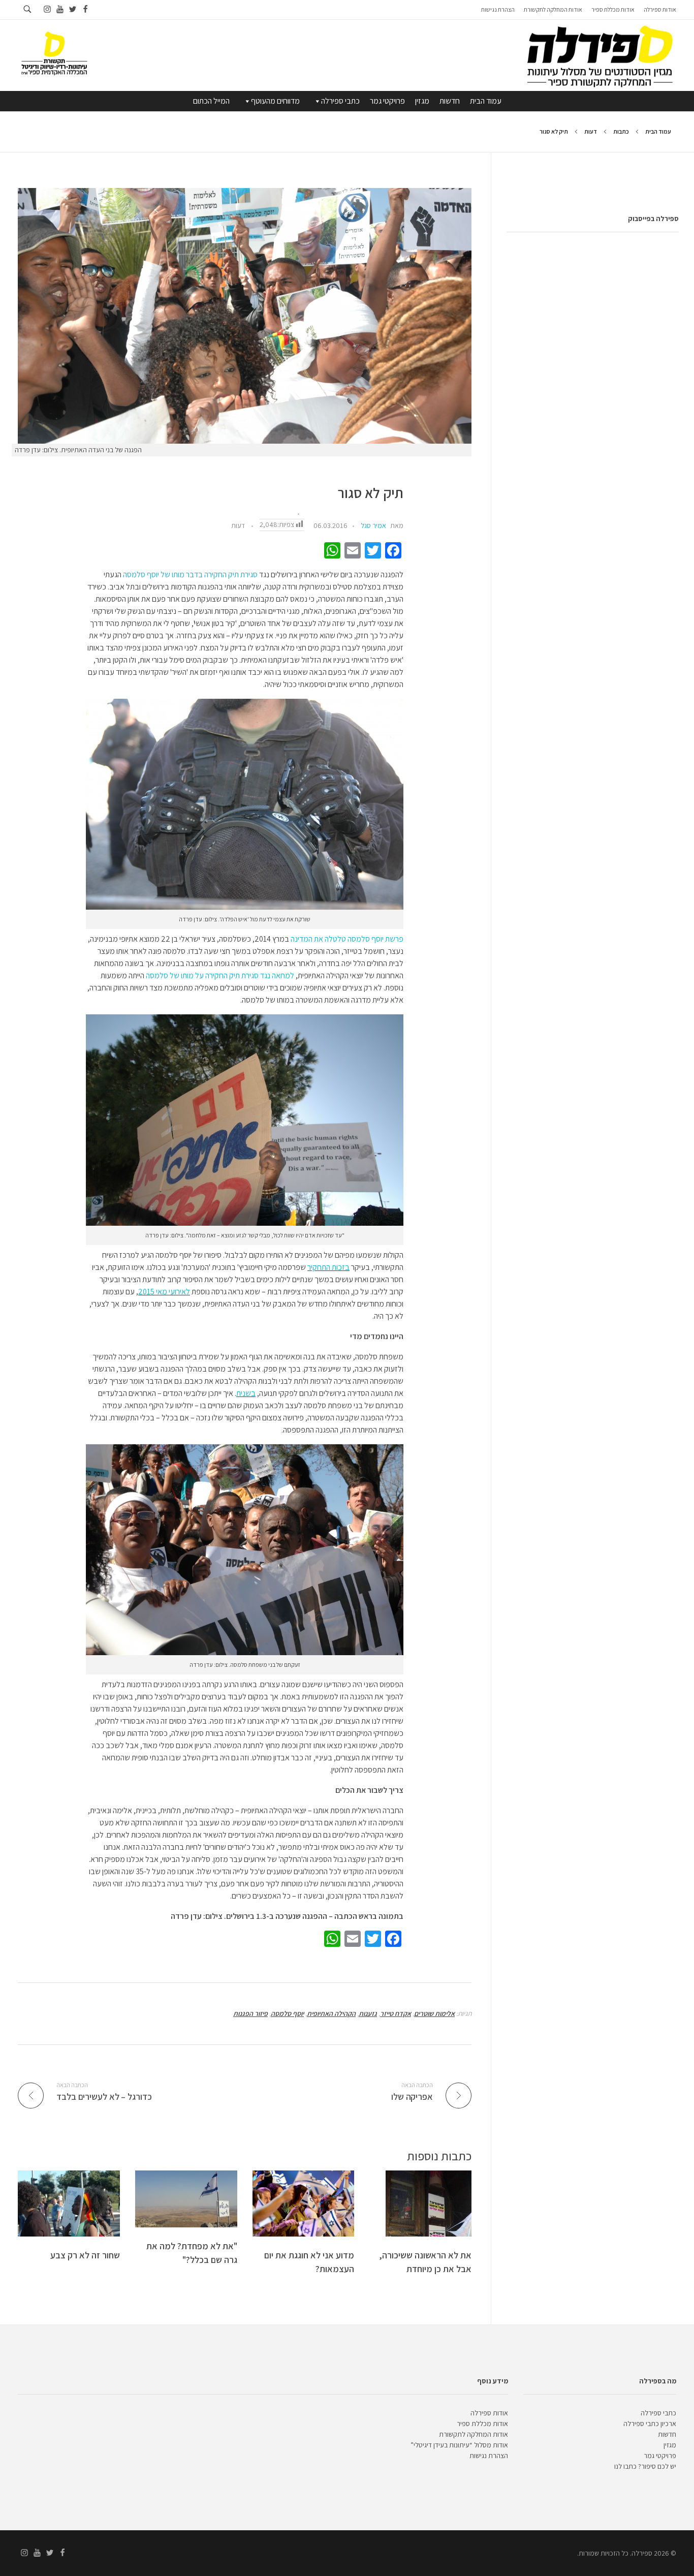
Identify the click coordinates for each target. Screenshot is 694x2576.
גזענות (368, 2013)
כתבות (621, 131)
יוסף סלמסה (287, 2013)
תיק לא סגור (371, 493)
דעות (591, 131)
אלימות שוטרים (434, 2013)
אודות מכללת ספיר (482, 2424)
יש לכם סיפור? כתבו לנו (645, 2466)
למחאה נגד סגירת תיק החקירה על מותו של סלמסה (220, 975)
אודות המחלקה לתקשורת (474, 2434)
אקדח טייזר (396, 2013)
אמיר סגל (373, 525)
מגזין (422, 101)
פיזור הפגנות (250, 2013)
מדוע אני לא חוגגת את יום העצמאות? (309, 2262)
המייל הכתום (211, 101)
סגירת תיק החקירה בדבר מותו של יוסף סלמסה (190, 575)
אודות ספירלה (489, 2413)
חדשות (450, 101)
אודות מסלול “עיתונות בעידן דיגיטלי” (459, 2445)
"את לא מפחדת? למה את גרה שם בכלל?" (192, 2253)
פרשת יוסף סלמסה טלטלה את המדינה (347, 939)
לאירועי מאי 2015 (164, 1292)
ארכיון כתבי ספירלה (650, 2424)
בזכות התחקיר (328, 1267)
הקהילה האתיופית (331, 2013)
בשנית (246, 1393)
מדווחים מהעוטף (275, 101)
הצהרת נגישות (489, 2456)
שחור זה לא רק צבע (85, 2255)
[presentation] (245, 316)
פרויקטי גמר (387, 101)
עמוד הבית (486, 101)
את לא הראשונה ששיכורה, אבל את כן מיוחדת (425, 2262)
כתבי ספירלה (340, 101)
